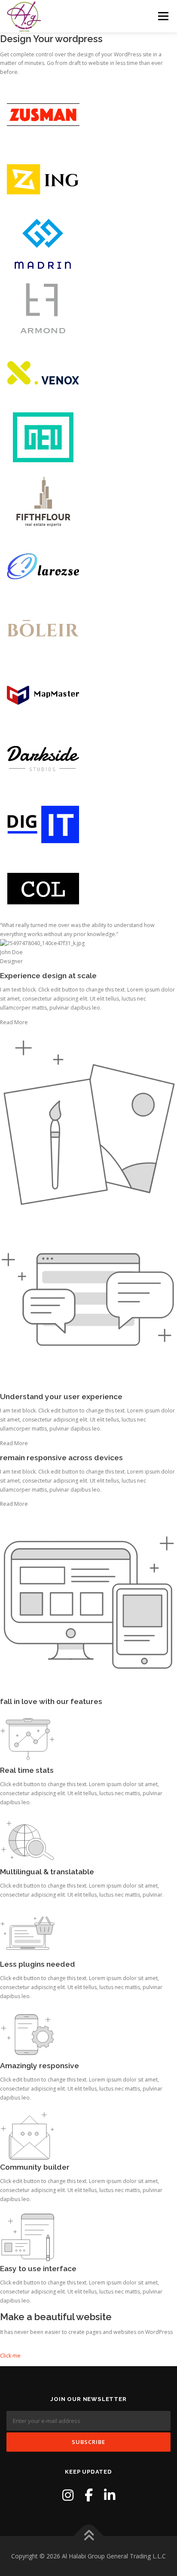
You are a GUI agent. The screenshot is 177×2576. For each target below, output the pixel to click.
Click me (10, 2356)
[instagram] (68, 2495)
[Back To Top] (89, 2536)
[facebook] (89, 2495)
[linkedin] (110, 2495)
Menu (163, 16)
